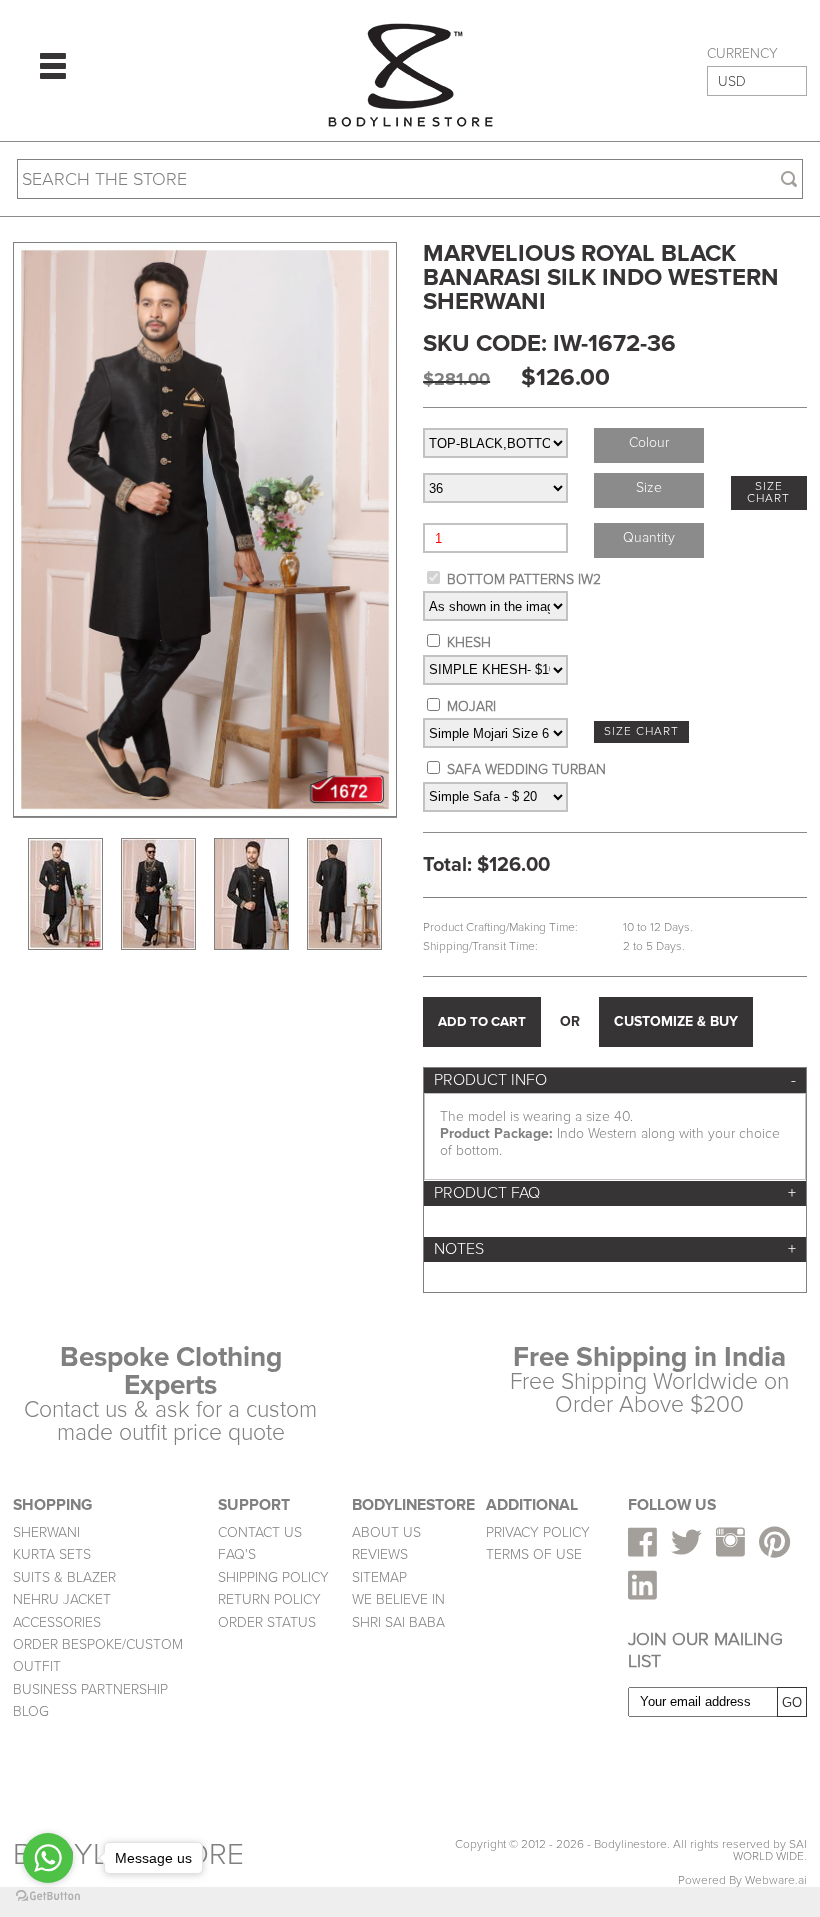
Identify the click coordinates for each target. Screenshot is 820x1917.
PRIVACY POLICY (538, 1532)
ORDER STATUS (267, 1622)
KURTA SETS (52, 1554)
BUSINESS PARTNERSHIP (90, 1689)
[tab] (615, 1080)
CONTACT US (260, 1532)
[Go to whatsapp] (48, 1858)
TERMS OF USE (534, 1554)
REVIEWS (380, 1554)
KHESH (469, 642)
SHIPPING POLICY (273, 1577)
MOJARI (471, 706)
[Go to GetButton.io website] (48, 1896)
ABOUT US (386, 1532)
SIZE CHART (768, 492)
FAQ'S (237, 1554)
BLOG (31, 1711)
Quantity (649, 537)
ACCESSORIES (57, 1622)
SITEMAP (379, 1577)
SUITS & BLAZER (64, 1577)
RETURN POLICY (269, 1599)
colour (649, 442)
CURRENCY (742, 54)
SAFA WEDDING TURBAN (526, 769)
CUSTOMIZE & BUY (676, 1021)
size (649, 487)
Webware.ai (776, 1880)
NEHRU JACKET (62, 1599)
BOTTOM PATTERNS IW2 (524, 579)
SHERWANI (46, 1532)
